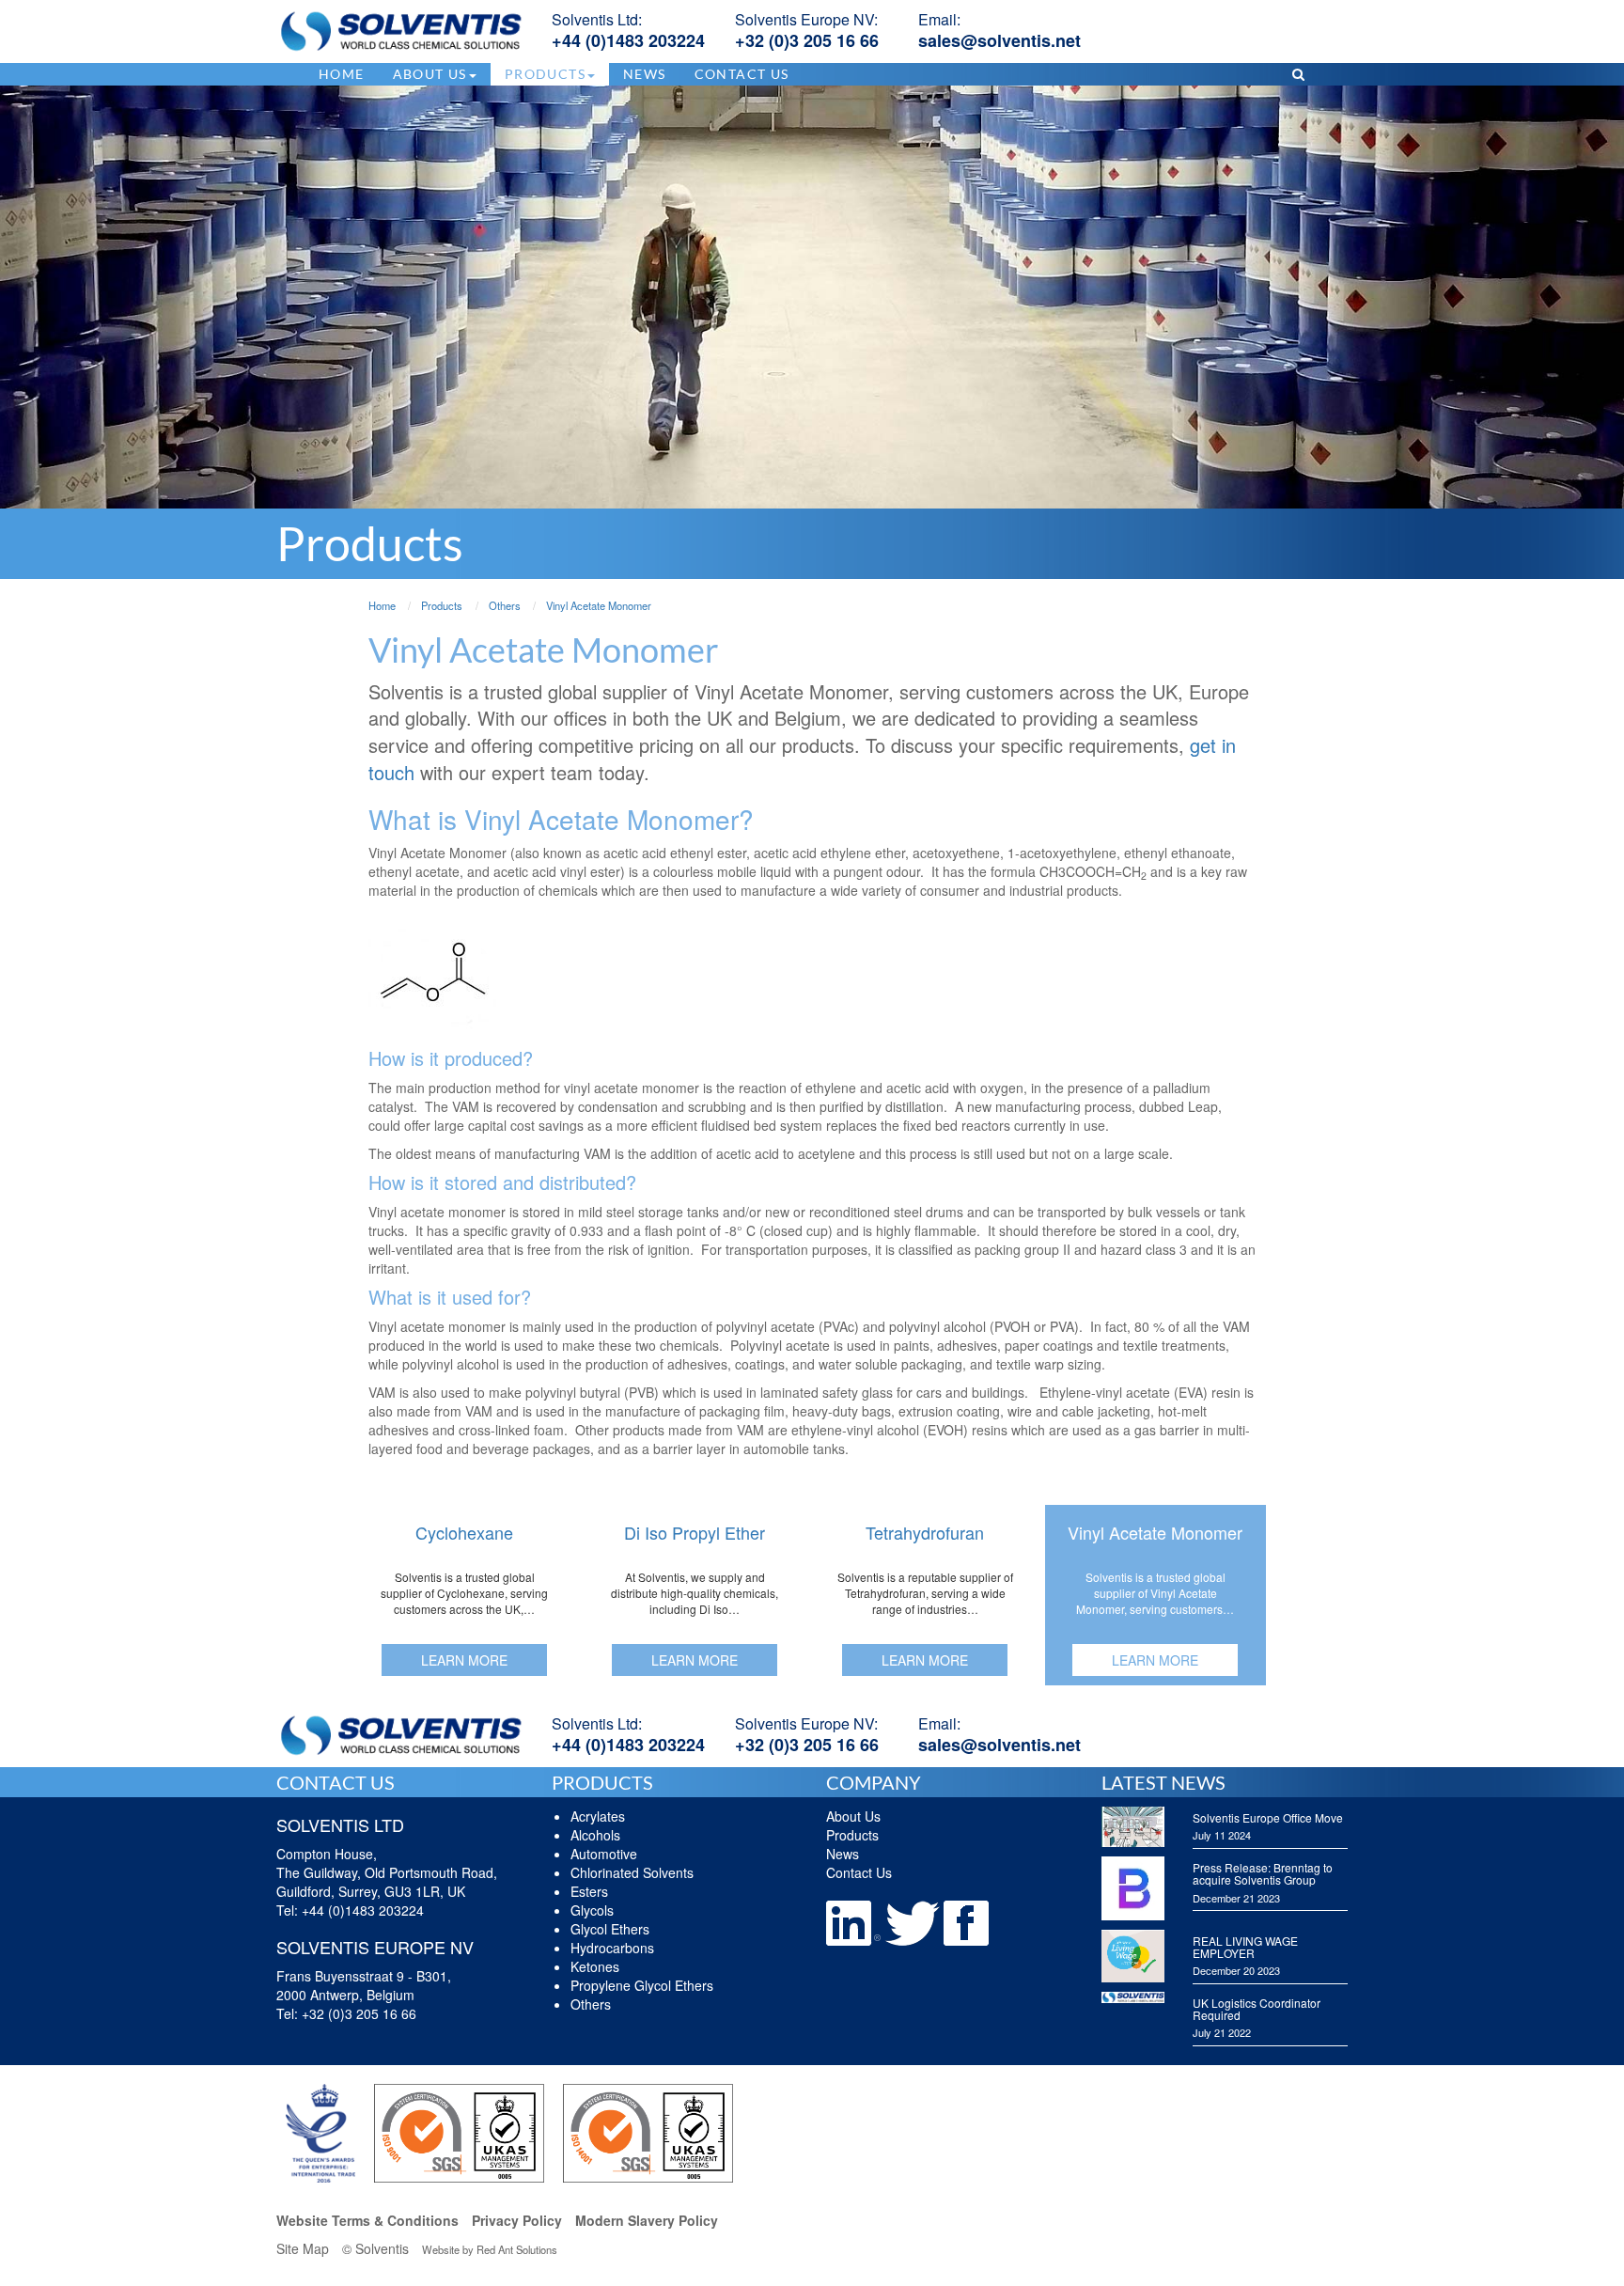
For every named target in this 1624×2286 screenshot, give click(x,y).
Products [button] (545, 74)
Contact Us (742, 74)
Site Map (303, 2248)
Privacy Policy (517, 2220)
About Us (853, 1816)
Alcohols (595, 1835)
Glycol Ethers (610, 1929)
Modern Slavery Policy (647, 2220)
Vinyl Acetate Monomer (1155, 1532)
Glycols (592, 1910)
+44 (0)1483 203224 (628, 40)
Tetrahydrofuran (925, 1532)
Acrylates (598, 1816)
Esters (589, 1891)
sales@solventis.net (999, 40)
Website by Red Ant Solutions (490, 2249)
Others (591, 2004)
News (645, 74)
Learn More (464, 1660)
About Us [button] (430, 74)
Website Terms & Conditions (367, 2220)
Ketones (595, 1966)
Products (852, 1835)
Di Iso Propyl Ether (695, 1532)
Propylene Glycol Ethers (642, 1985)
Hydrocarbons (612, 1948)
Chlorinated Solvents (632, 1872)
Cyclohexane (464, 1532)
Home (342, 74)
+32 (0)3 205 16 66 (807, 40)
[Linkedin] (855, 1921)
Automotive (604, 1854)
